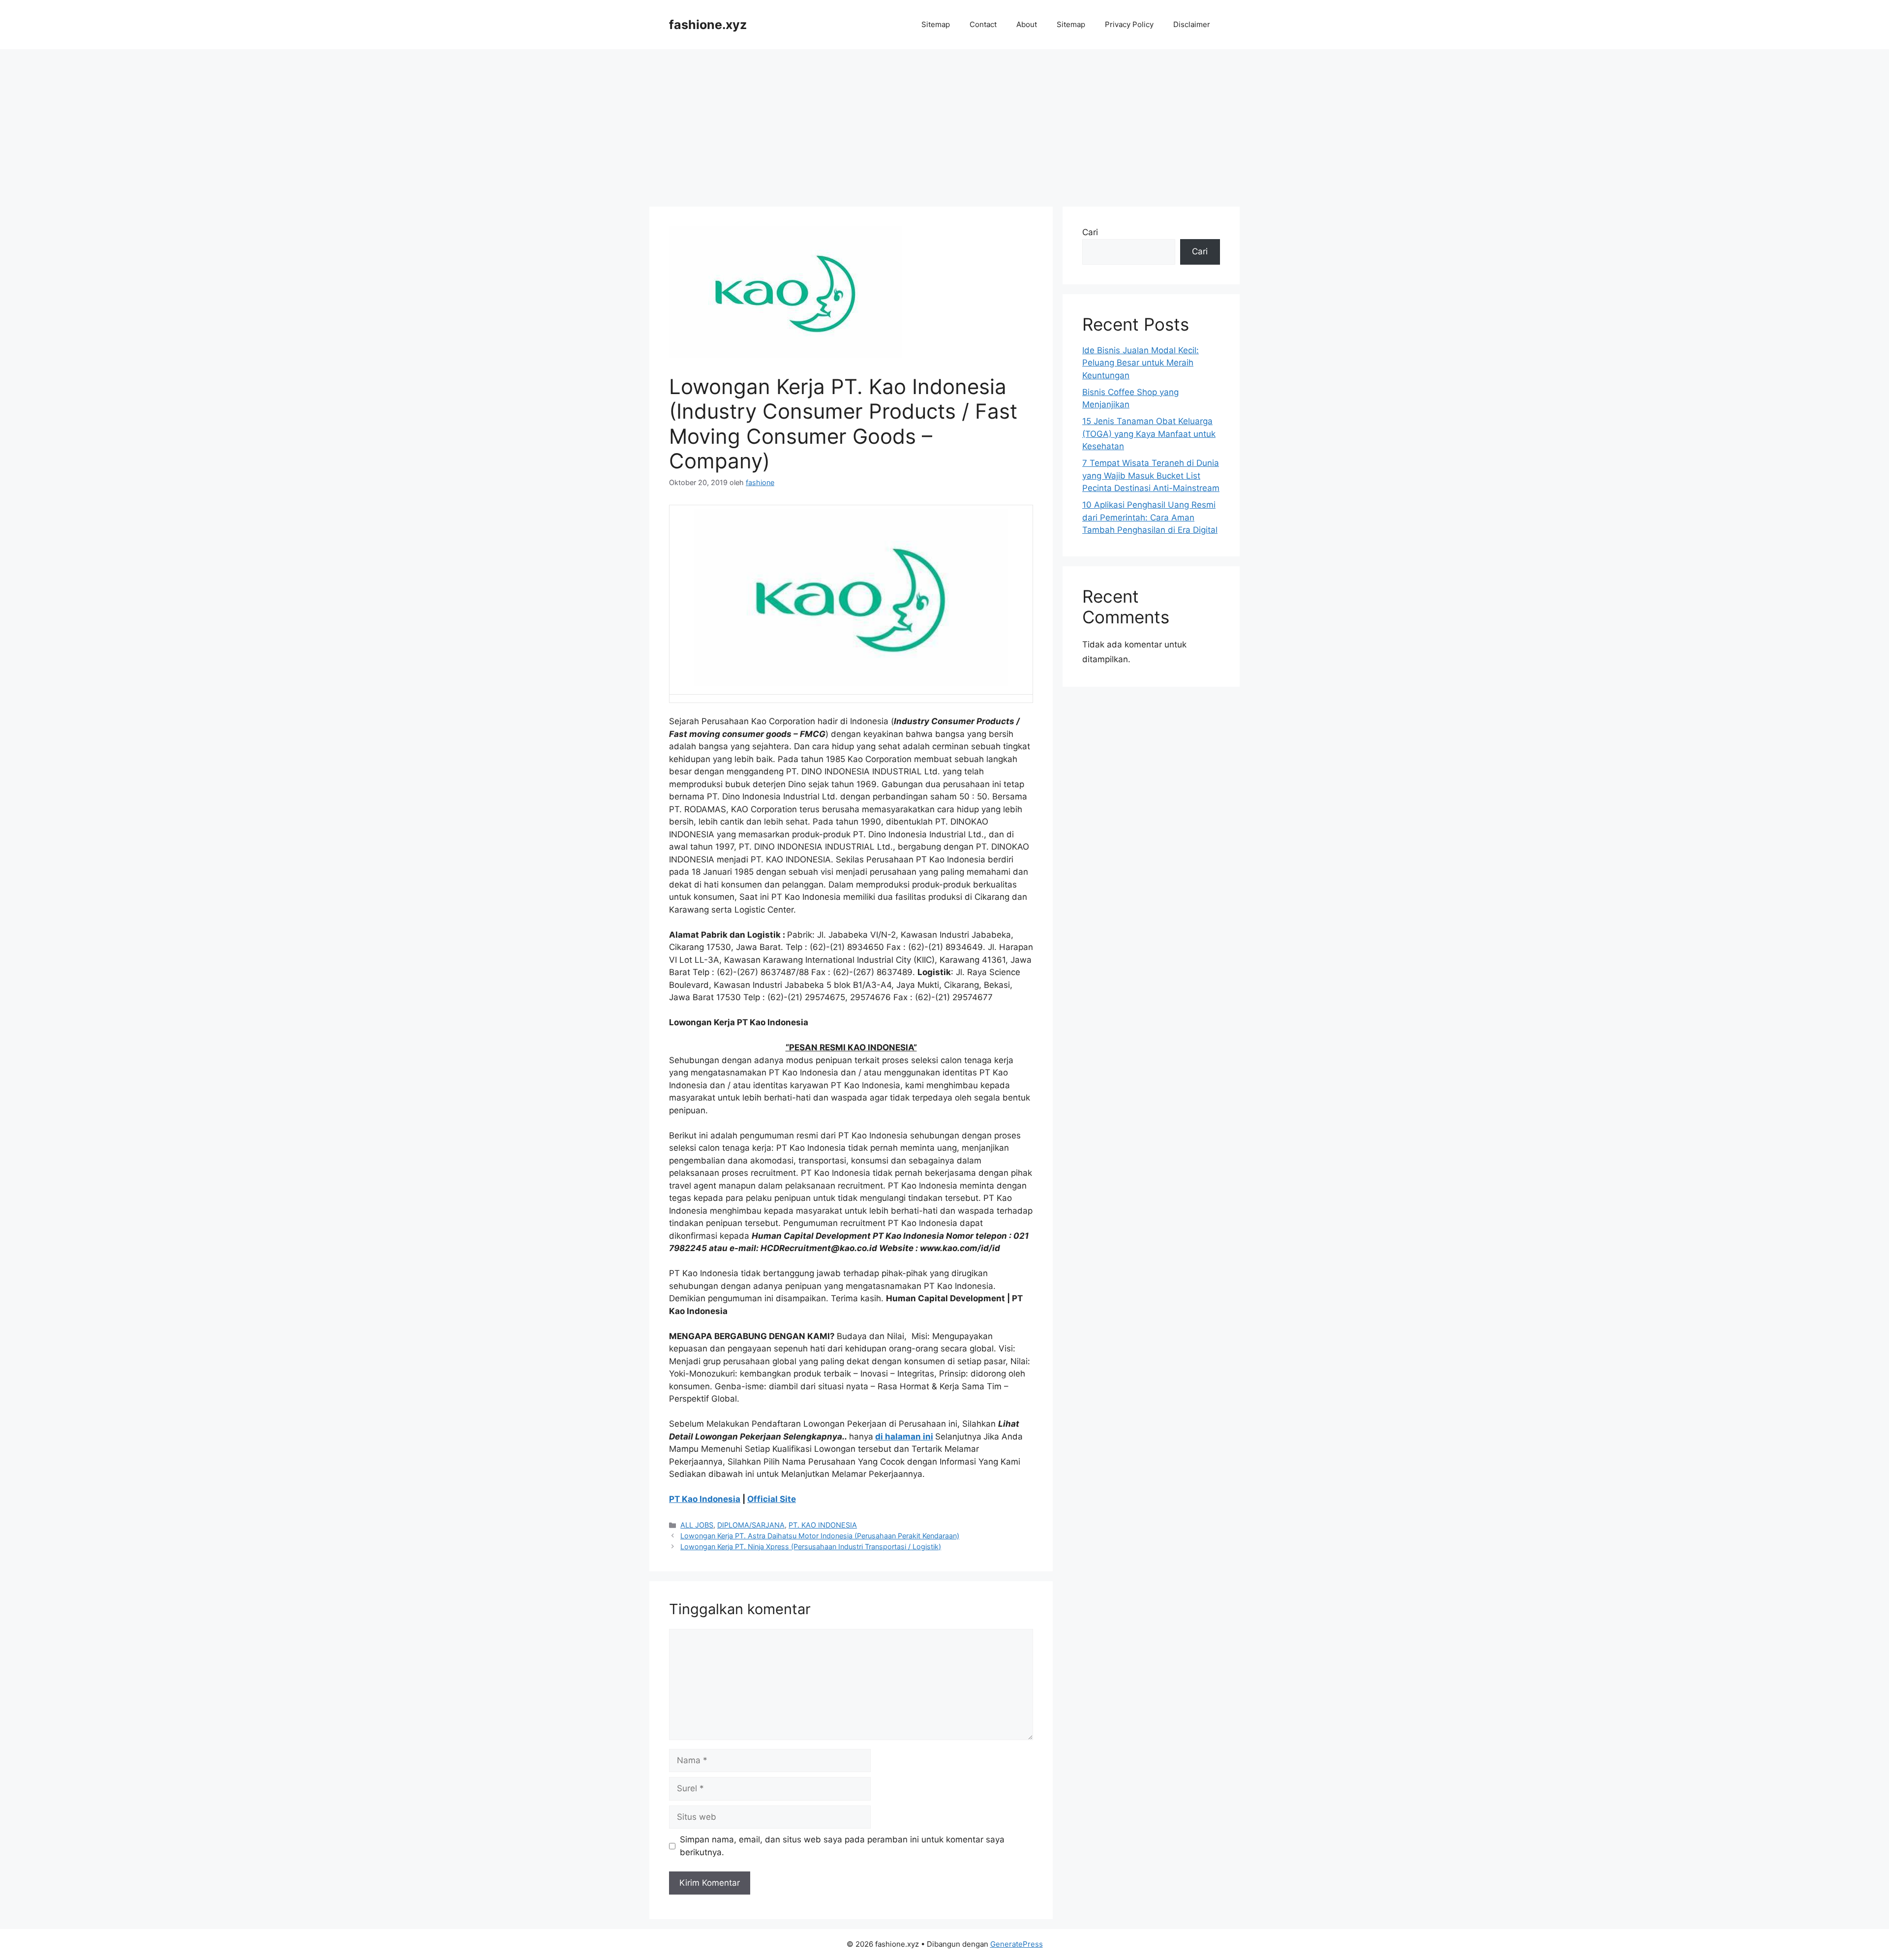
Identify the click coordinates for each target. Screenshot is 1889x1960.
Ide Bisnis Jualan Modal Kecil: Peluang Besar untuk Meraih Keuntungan (1141, 363)
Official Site (772, 1499)
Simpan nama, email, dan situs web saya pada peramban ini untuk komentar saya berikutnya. (842, 1846)
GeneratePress (1017, 1944)
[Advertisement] (944, 123)
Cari (1090, 232)
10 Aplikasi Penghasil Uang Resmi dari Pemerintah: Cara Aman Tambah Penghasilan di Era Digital (1150, 517)
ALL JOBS (697, 1525)
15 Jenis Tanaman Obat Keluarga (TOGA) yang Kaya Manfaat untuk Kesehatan (1149, 434)
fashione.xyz (708, 25)
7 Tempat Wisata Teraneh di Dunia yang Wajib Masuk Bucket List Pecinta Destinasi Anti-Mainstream (1151, 475)
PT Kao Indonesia (705, 1499)
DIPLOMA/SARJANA (751, 1525)
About (1027, 24)
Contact (983, 24)
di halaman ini (904, 1437)
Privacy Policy (1129, 24)
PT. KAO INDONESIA (823, 1525)
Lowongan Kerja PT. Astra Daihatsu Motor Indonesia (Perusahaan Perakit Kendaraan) (820, 1536)
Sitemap (936, 24)
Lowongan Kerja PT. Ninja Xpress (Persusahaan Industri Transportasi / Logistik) (811, 1547)
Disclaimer (1192, 24)
